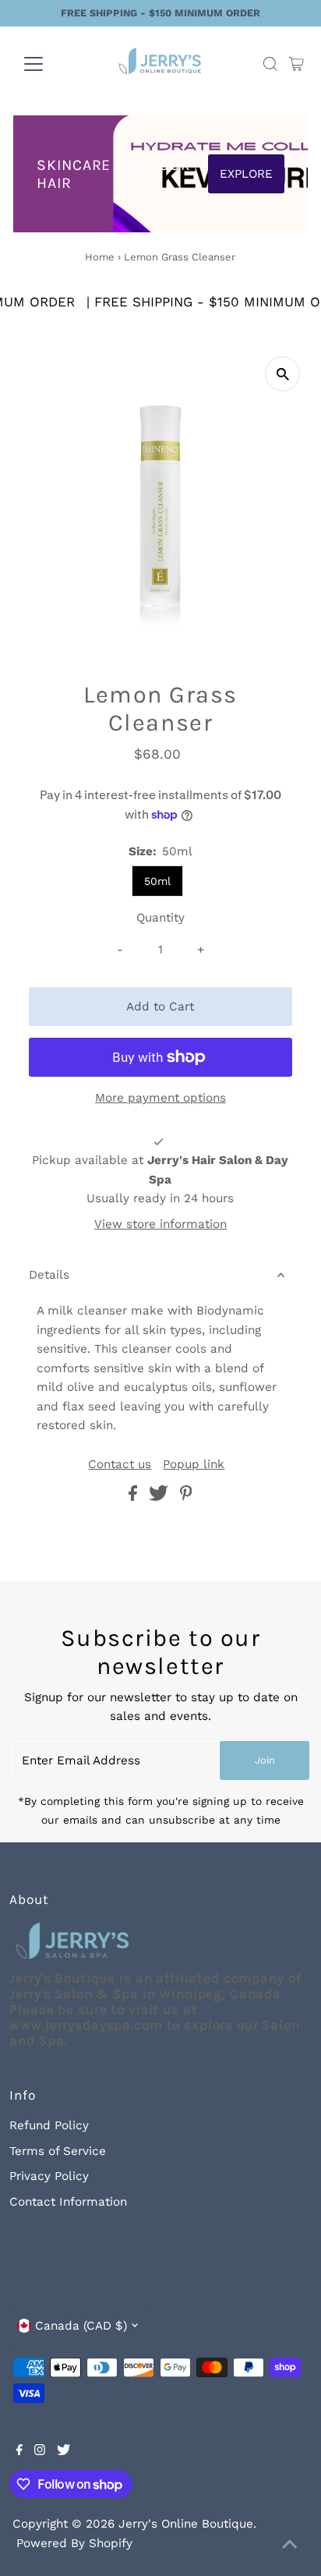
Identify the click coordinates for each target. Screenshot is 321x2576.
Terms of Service (58, 2151)
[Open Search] (270, 64)
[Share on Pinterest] (186, 1497)
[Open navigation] (48, 64)
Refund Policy (49, 2125)
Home (100, 257)
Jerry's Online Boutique (186, 2524)
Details (49, 1275)
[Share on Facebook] (135, 1497)
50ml (157, 881)
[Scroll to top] (290, 2545)
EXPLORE (246, 174)
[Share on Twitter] (160, 1497)
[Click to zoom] (282, 374)
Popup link (194, 1465)
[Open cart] (296, 64)
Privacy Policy (49, 2176)
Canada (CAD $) (81, 2326)
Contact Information (68, 2202)
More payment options (160, 1098)
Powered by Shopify (74, 2543)
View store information (160, 1224)
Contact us (120, 1465)
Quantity (160, 918)
